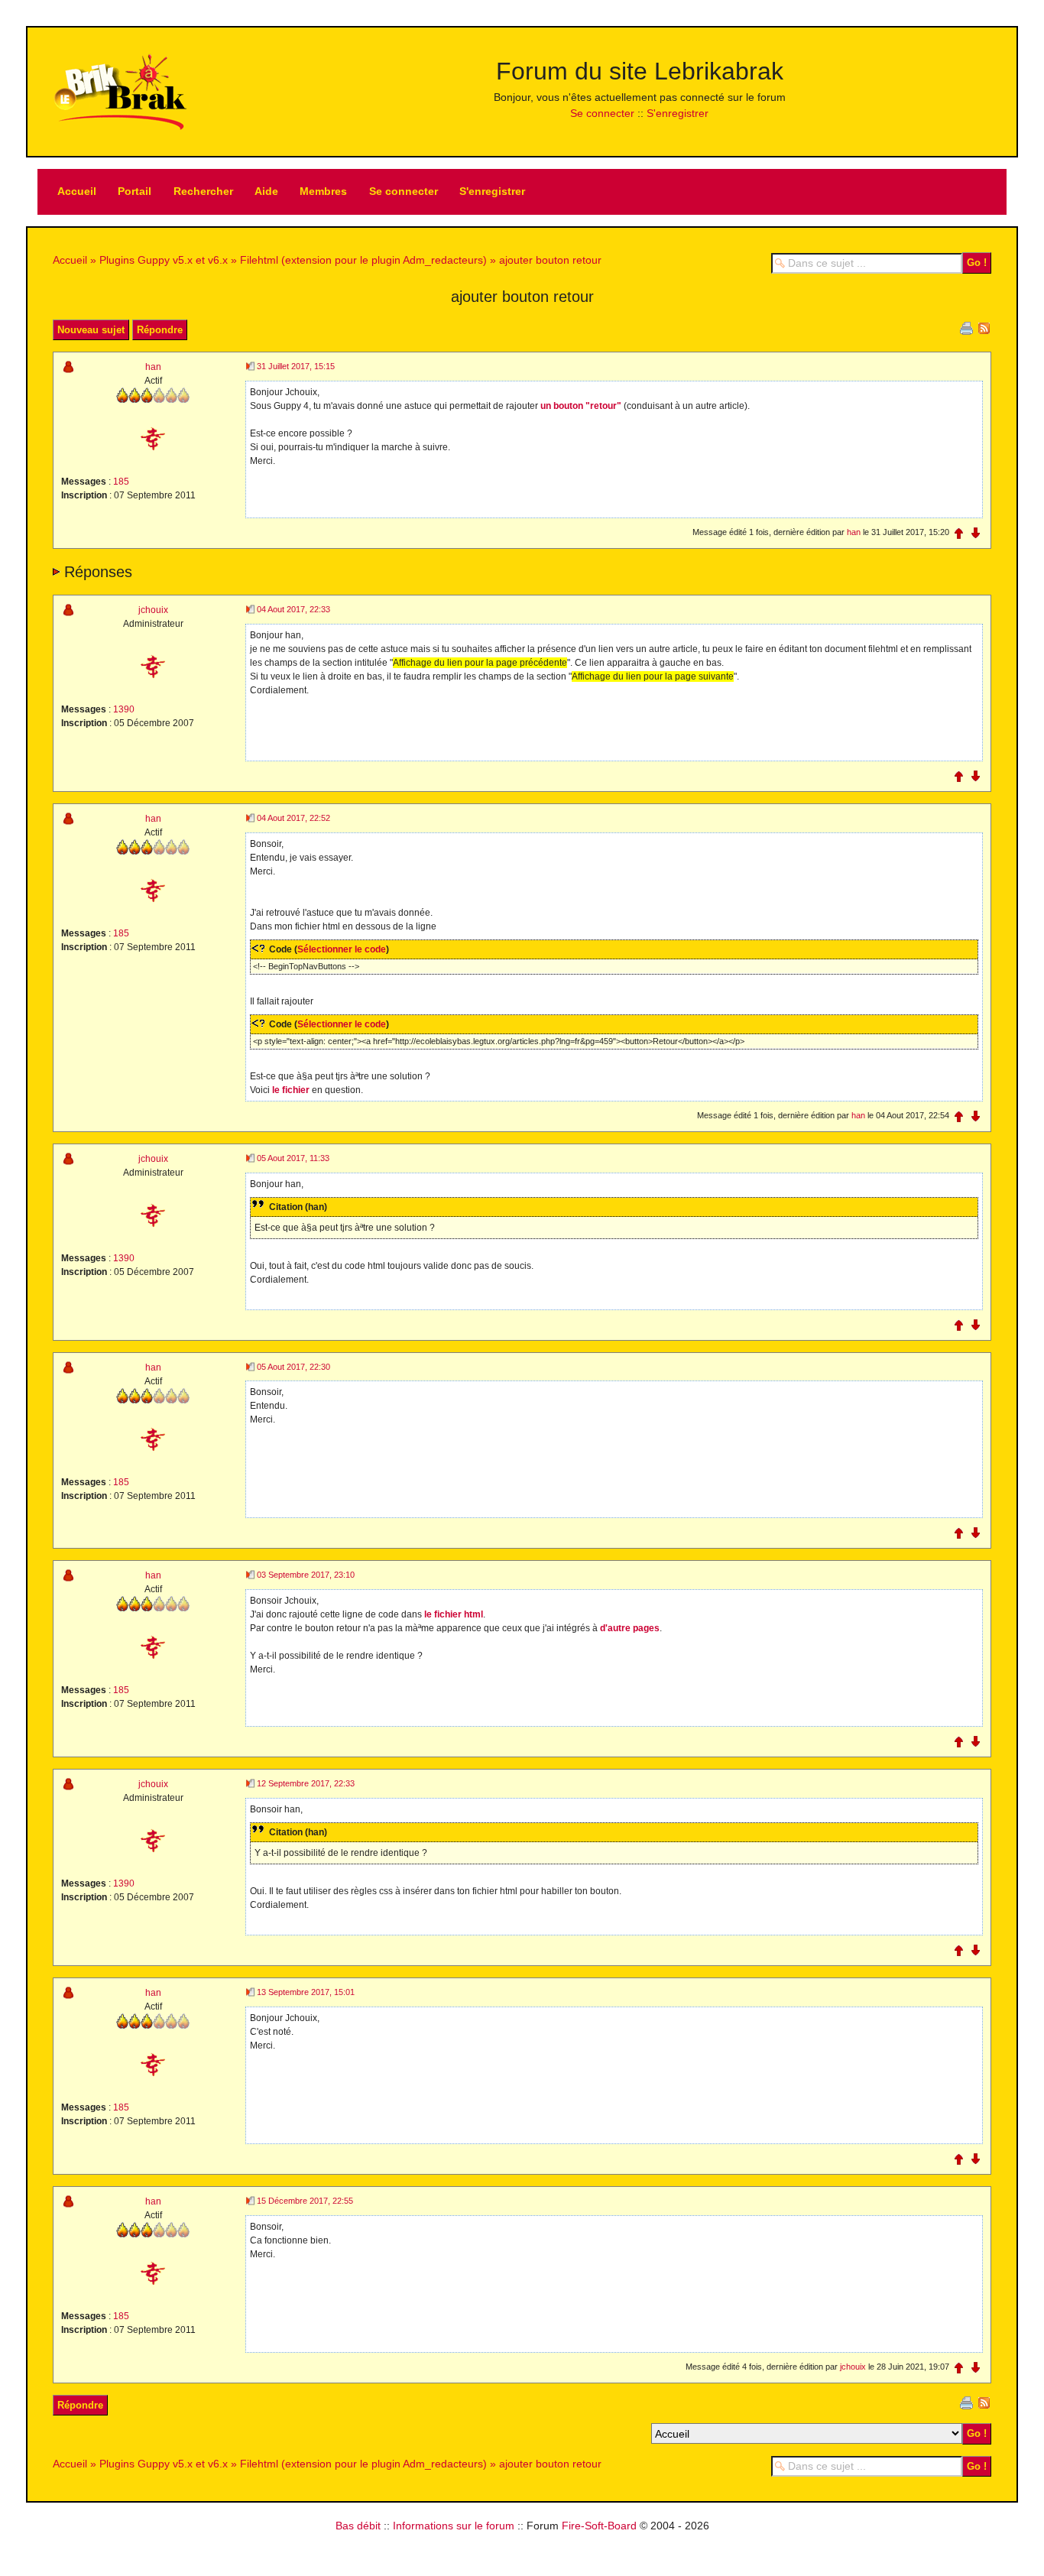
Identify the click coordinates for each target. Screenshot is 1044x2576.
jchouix (153, 610)
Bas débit (358, 2526)
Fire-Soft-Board (599, 2526)
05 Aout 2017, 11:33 (293, 1158)
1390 (124, 709)
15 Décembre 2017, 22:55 (305, 2201)
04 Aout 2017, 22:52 (293, 818)
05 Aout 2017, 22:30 (293, 1367)
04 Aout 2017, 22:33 (293, 609)
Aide (266, 191)
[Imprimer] (966, 327)
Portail (135, 191)
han (153, 367)
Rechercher (203, 191)
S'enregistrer (678, 113)
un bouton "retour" (581, 406)
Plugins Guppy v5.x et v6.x (164, 260)
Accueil (77, 191)
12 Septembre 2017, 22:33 (306, 1783)
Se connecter (602, 113)
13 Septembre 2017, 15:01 (306, 1992)
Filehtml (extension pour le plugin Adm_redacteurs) (363, 260)
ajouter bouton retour (550, 260)
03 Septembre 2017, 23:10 (306, 1575)
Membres (323, 191)
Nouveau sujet (91, 330)
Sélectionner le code (342, 949)
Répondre (160, 330)
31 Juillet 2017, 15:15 (296, 366)
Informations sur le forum (454, 2526)
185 (121, 482)
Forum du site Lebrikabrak (640, 71)
